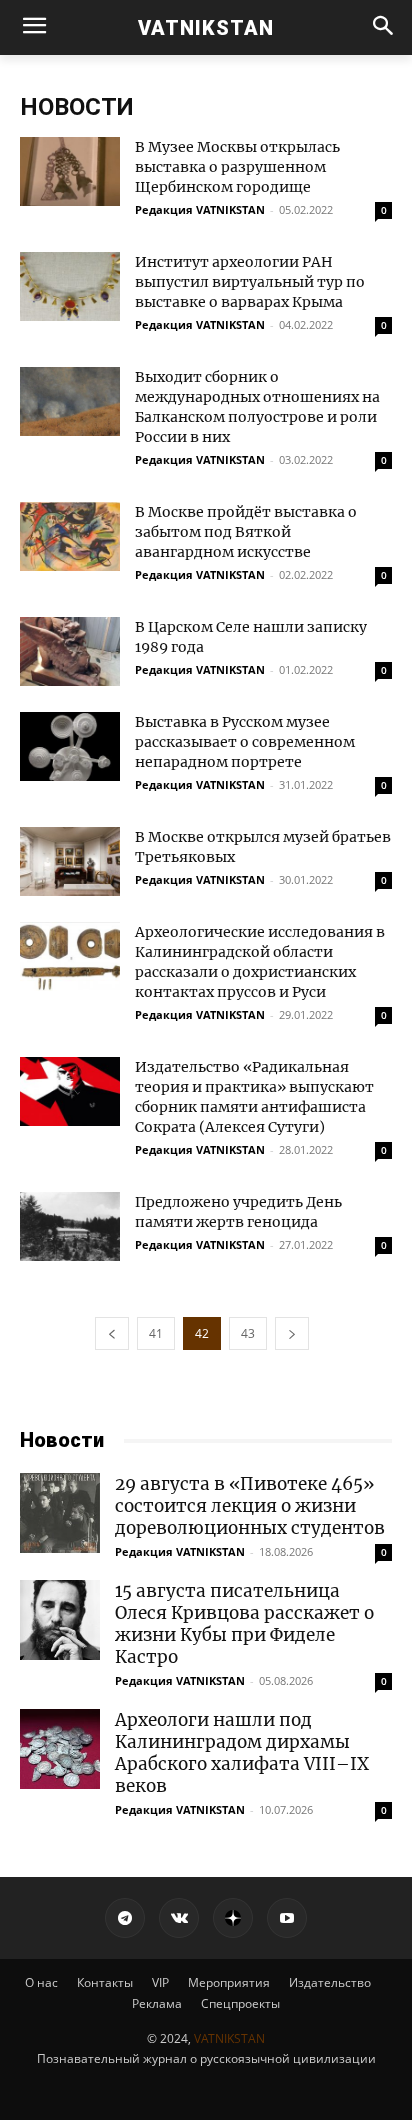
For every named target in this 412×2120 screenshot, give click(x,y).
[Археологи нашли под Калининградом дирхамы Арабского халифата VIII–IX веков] (60, 1749)
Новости (62, 1440)
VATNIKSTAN (229, 2038)
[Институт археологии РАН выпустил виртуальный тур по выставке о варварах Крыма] (70, 286)
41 (156, 1333)
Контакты (105, 1982)
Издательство (330, 1982)
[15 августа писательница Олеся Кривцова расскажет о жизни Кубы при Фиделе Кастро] (60, 1620)
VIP (160, 1982)
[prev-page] (112, 1333)
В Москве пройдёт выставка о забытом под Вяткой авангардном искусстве (246, 532)
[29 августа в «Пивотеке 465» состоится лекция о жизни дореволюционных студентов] (60, 1513)
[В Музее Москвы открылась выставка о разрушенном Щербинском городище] (70, 171)
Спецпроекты (240, 2003)
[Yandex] (233, 1918)
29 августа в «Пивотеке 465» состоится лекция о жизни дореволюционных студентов (250, 1506)
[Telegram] (125, 1918)
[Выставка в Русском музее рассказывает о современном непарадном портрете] (70, 746)
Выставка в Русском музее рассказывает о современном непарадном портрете (245, 742)
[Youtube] (287, 1918)
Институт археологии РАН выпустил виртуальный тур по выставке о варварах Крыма (250, 282)
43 (248, 1333)
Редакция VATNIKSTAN (200, 209)
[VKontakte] (179, 1918)
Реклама (157, 2003)
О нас (41, 1982)
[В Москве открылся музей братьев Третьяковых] (70, 861)
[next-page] (292, 1333)
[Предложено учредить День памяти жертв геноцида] (70, 1226)
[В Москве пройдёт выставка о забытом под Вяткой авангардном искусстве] (70, 536)
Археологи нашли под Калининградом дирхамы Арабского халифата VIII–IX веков (242, 1753)
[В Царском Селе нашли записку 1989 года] (70, 651)
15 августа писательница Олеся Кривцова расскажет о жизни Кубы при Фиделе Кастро (244, 1624)
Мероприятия (229, 1982)
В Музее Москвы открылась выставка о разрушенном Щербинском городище (237, 167)
